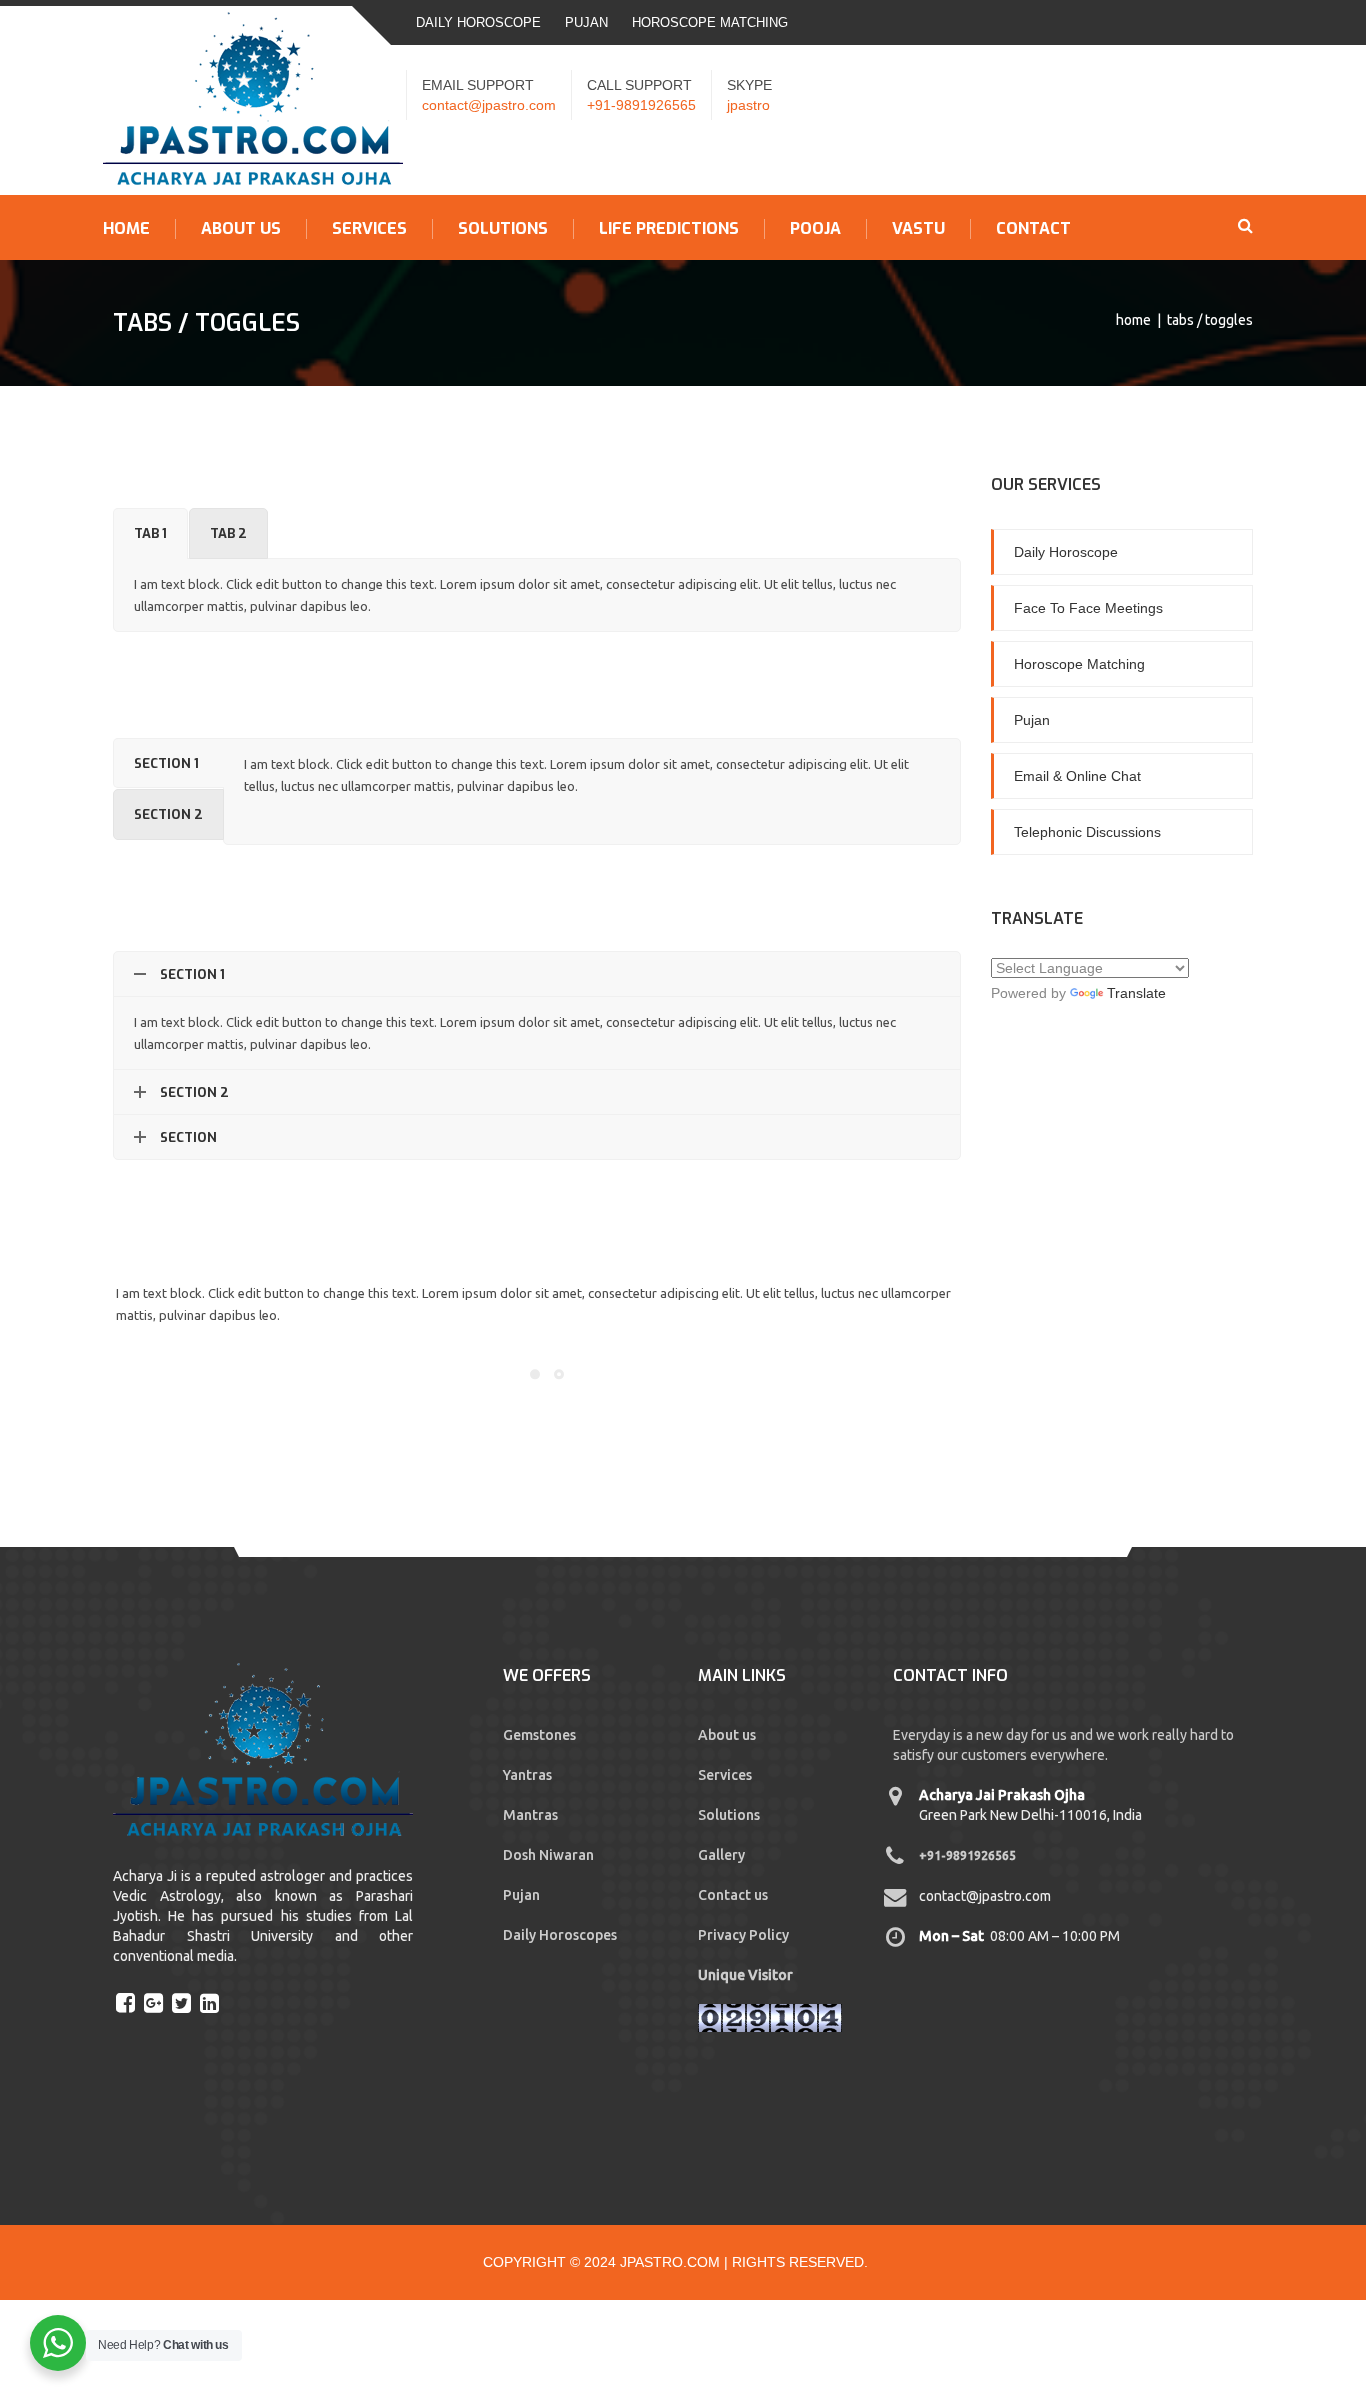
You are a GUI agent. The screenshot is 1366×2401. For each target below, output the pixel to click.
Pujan (586, 22)
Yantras (527, 1775)
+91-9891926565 (641, 105)
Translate (1136, 993)
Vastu (918, 229)
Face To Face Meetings (1088, 608)
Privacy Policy (743, 1935)
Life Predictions (669, 229)
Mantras (530, 1815)
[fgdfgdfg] (128, 2002)
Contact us (733, 1895)
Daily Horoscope (478, 22)
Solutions (503, 229)
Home (126, 229)
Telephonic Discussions (1087, 832)
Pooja (815, 229)
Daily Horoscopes (560, 1935)
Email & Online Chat (1077, 776)
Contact (1033, 229)
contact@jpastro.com (489, 105)
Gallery (721, 1855)
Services (369, 229)
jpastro (748, 105)
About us (241, 229)
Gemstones (539, 1735)
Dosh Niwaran (548, 1855)
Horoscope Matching (710, 22)
